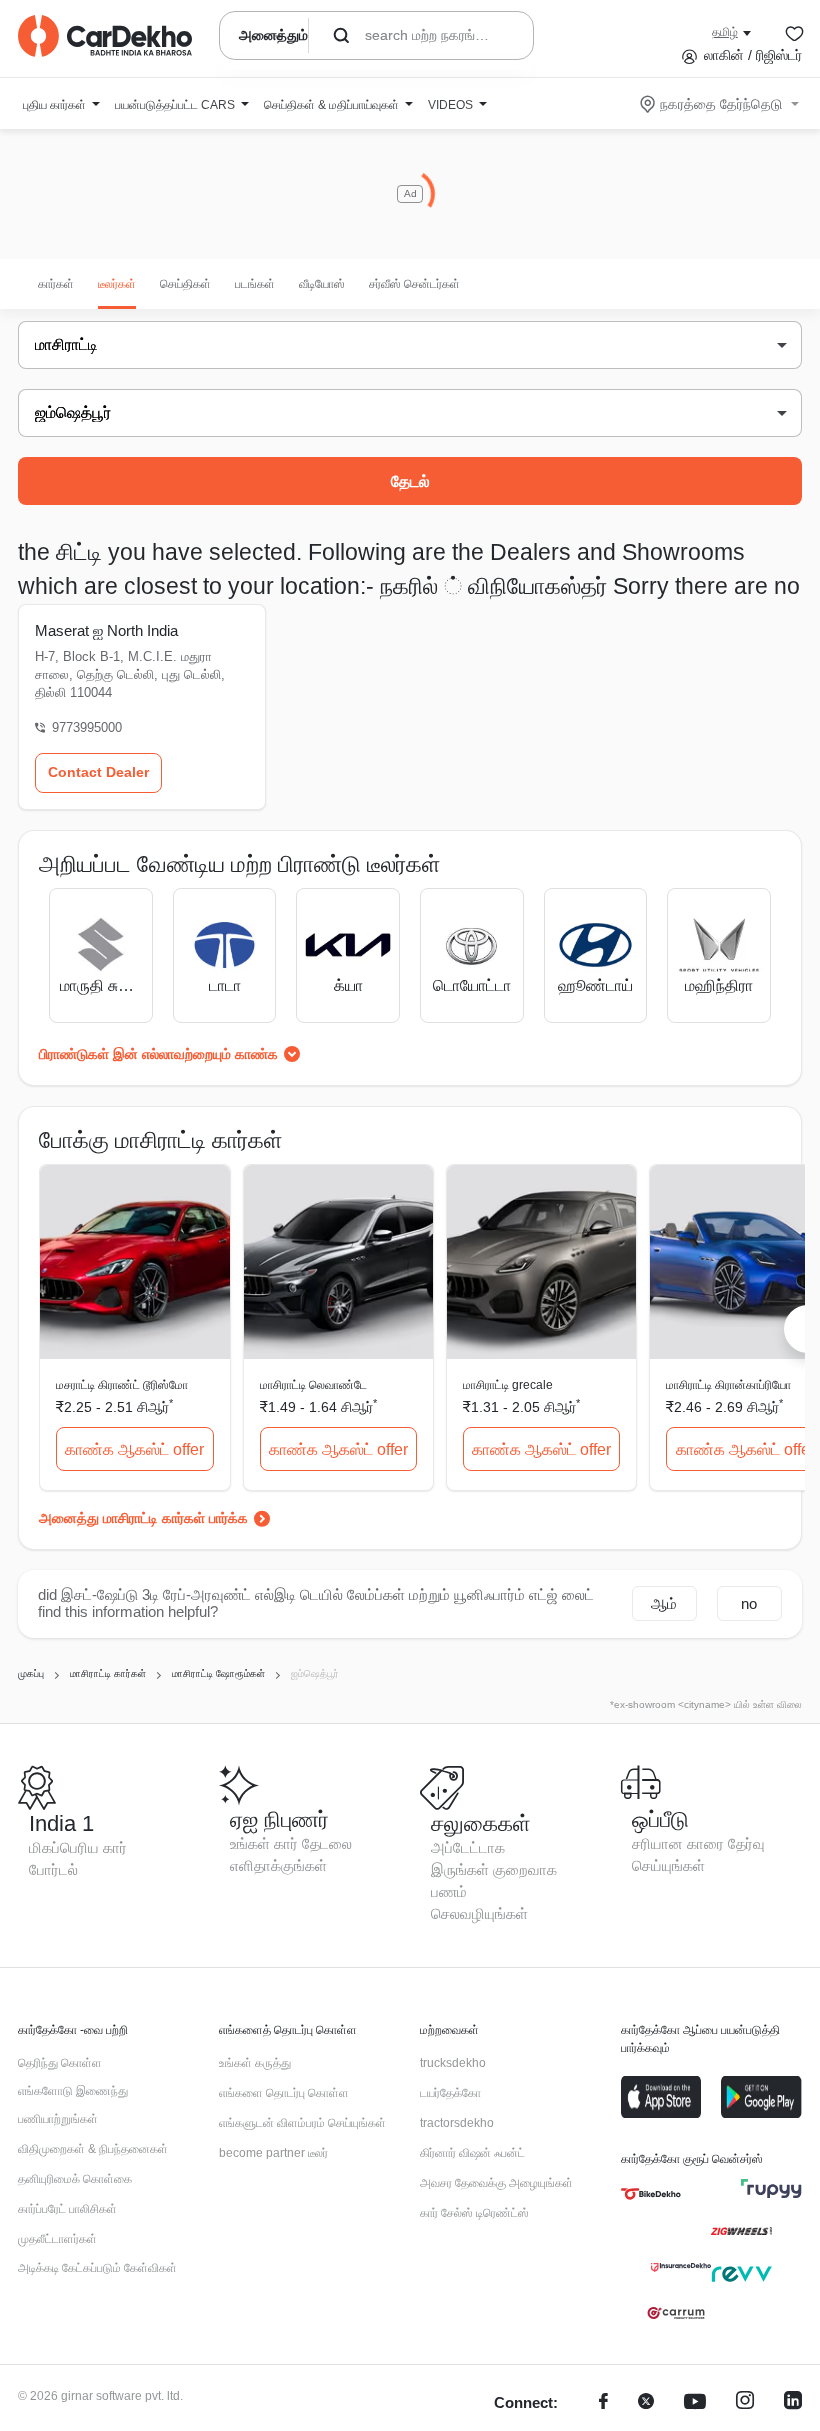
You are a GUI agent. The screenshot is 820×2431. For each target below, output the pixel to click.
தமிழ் (725, 32)
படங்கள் (255, 284)
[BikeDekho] (651, 2194)
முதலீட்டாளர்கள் (57, 2239)
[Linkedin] (793, 2403)
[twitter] (646, 2403)
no (749, 1603)
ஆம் (664, 1603)
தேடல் (410, 481)
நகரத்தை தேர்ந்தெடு (721, 104)
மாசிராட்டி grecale (508, 1385)
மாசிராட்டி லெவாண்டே (313, 1385)
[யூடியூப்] (695, 2403)
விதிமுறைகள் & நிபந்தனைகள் (93, 2149)
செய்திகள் (185, 284)
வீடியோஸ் (322, 284)
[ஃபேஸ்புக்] (603, 2403)
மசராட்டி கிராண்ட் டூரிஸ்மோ (122, 1385)
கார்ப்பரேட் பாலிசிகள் (67, 2209)
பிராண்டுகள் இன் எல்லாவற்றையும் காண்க (158, 1054)
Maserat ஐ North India (106, 630)
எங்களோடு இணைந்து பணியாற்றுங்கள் (73, 2105)
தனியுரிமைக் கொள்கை (75, 2179)
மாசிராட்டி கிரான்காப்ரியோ (728, 1385)
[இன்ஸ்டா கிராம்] (745, 2403)
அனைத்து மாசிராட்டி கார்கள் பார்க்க (143, 1518)
